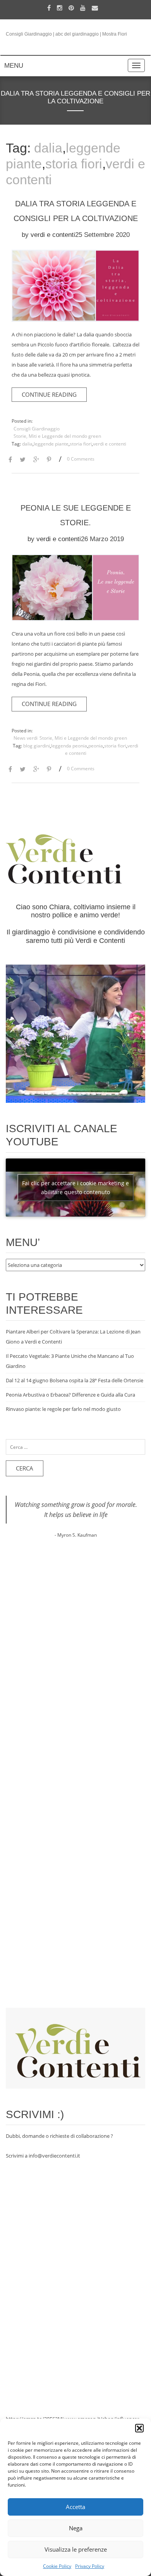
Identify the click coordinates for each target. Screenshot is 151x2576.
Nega (76, 2528)
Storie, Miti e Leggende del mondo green (57, 436)
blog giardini (37, 746)
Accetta (75, 2507)
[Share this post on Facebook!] (10, 460)
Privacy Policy (90, 2566)
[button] (139, 2428)
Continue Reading (49, 394)
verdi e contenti (53, 235)
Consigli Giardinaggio (37, 429)
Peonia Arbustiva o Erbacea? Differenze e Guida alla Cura (70, 1395)
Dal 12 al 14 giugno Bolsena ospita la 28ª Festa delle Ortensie (75, 1380)
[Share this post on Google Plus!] (36, 460)
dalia (48, 148)
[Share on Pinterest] (49, 460)
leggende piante (51, 444)
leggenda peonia (69, 746)
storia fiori (74, 164)
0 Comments (81, 459)
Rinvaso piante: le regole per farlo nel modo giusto (63, 1409)
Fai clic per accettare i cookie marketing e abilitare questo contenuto (75, 1188)
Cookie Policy (57, 2566)
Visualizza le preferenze (76, 2549)
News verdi (26, 738)
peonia (96, 746)
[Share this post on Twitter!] (23, 460)
